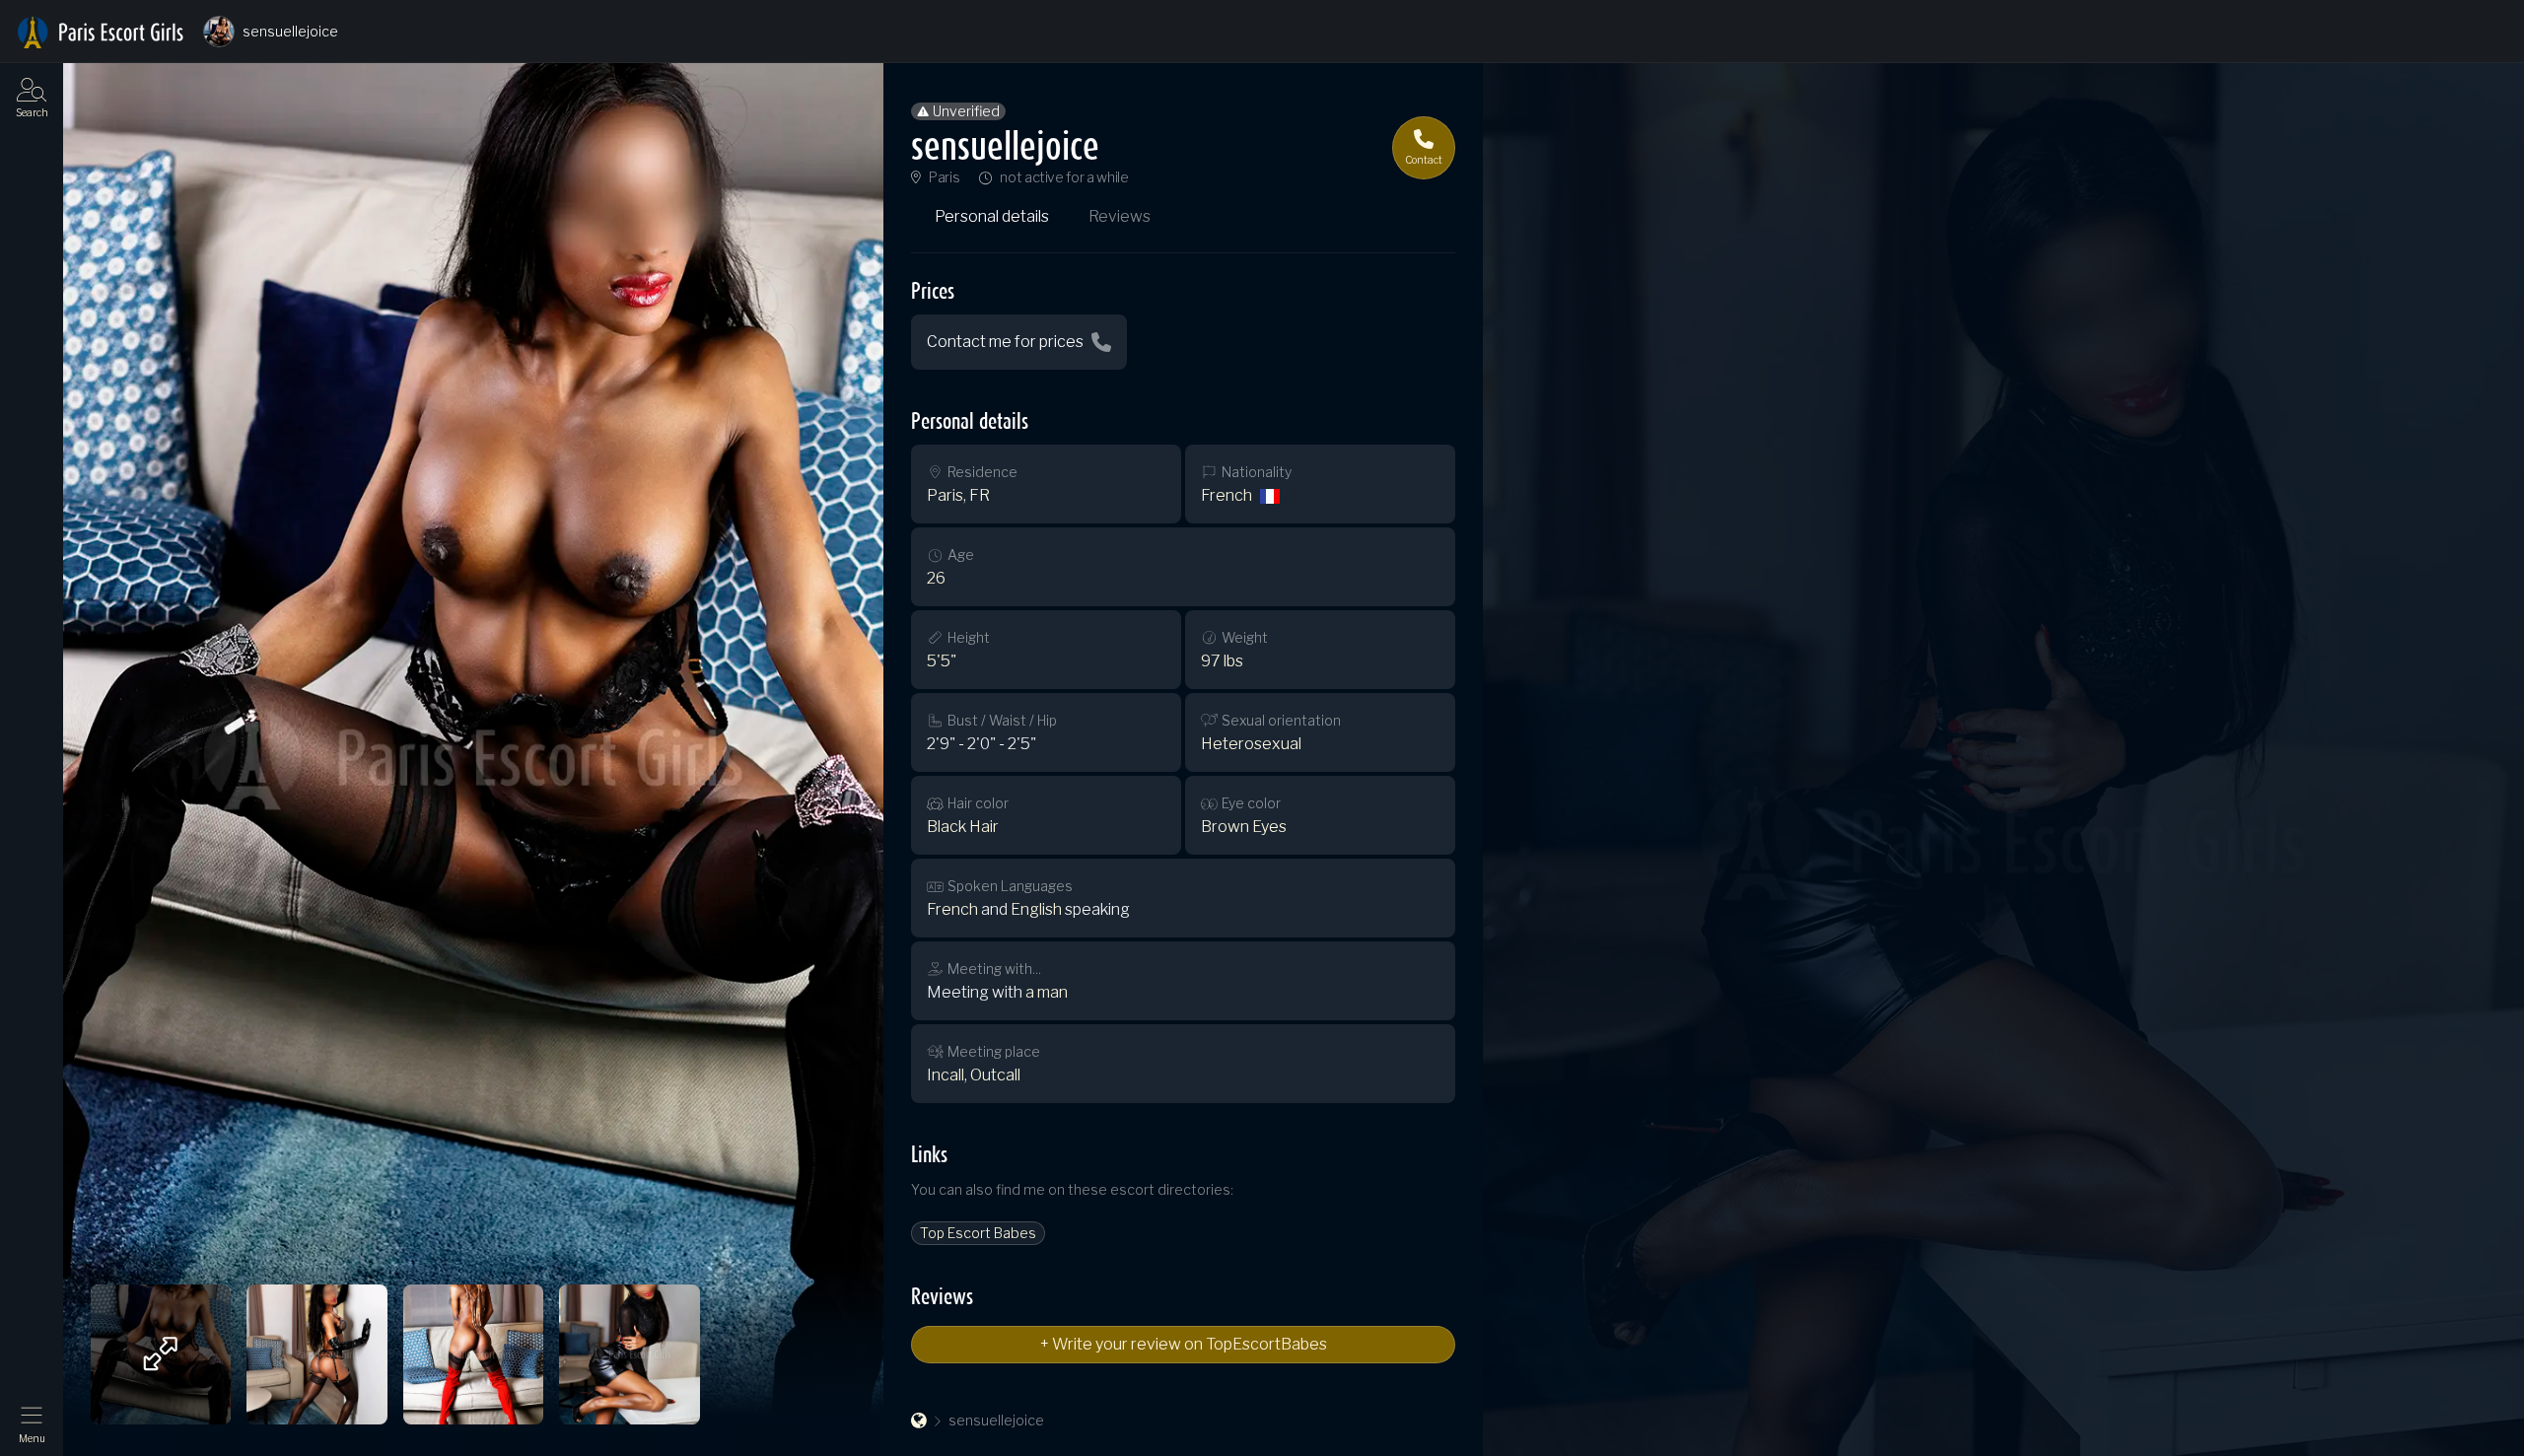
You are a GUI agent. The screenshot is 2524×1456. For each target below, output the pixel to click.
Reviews (1120, 216)
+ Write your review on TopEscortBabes (1184, 1344)
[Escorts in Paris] (101, 33)
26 (936, 578)
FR (980, 495)
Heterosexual (1251, 744)
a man (1047, 992)
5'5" (942, 661)
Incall (946, 1075)
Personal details (992, 216)
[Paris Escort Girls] (919, 1421)
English (1036, 909)
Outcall (995, 1075)
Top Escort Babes (978, 1233)
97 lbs (1222, 661)
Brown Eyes (1244, 827)
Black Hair (963, 827)
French (1227, 495)
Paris (944, 177)
